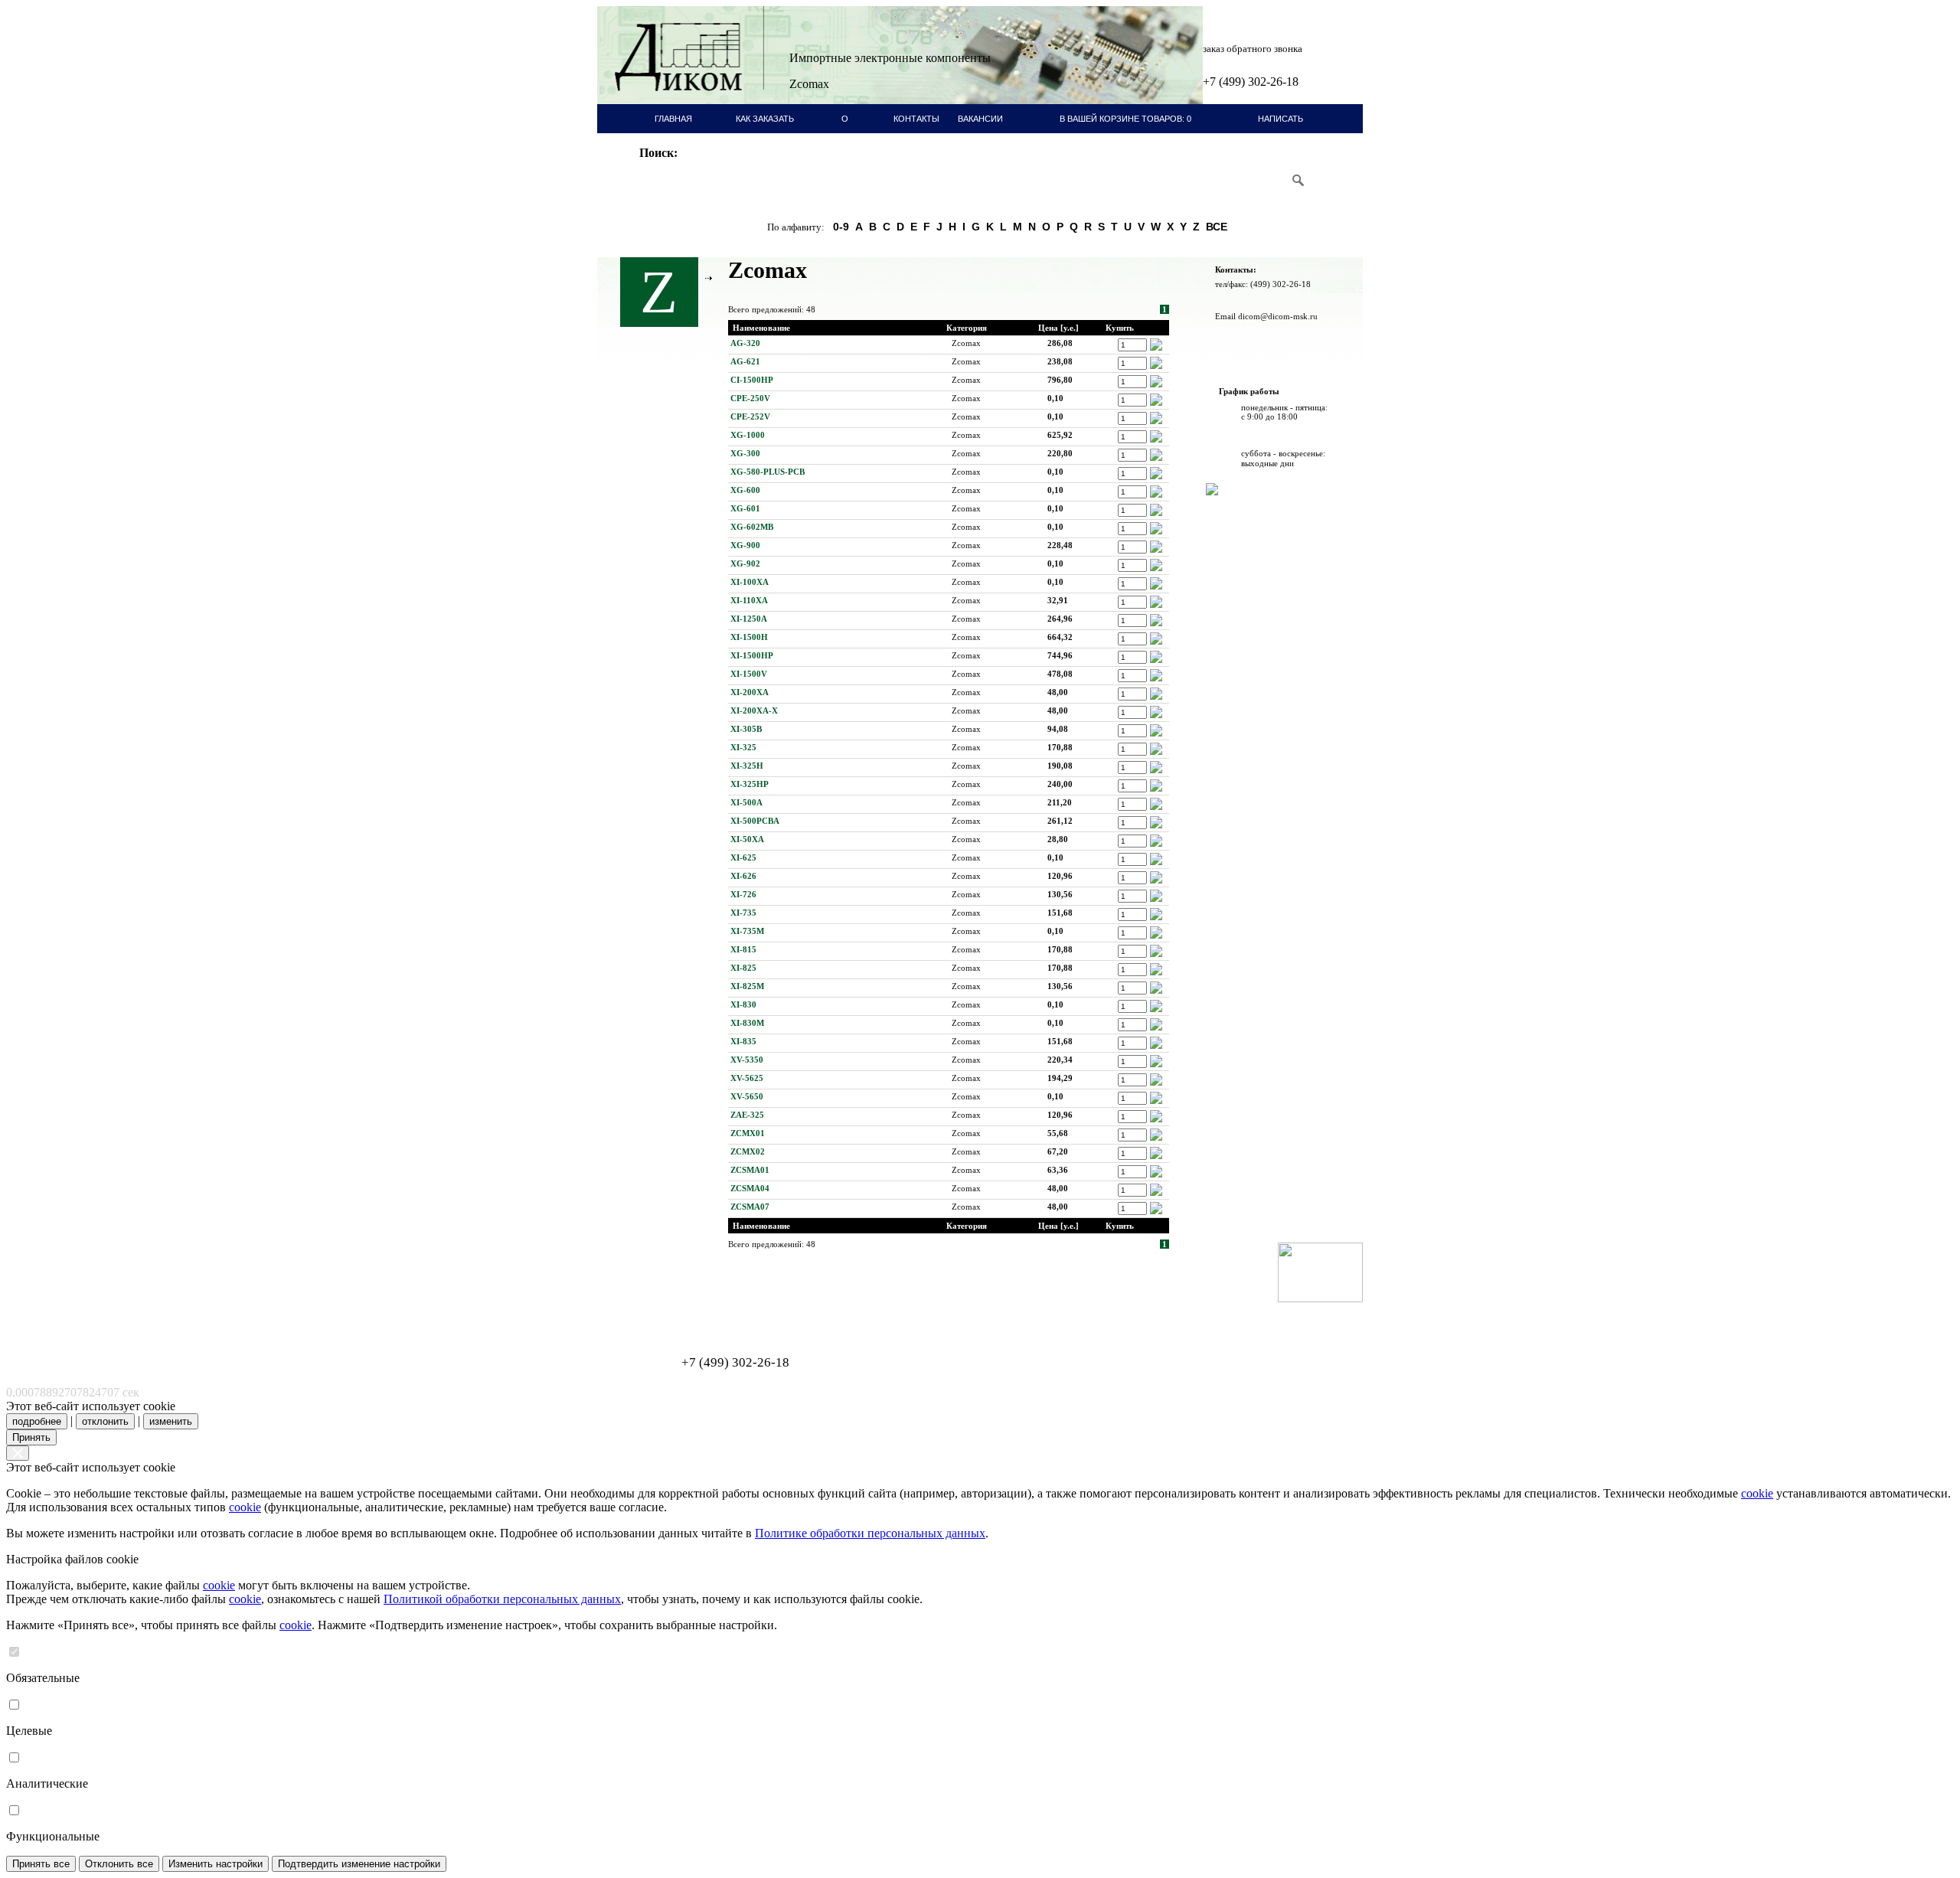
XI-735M (747, 931)
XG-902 (745, 563)
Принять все (41, 1864)
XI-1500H (749, 637)
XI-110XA (749, 600)
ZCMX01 (748, 1133)
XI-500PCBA (755, 821)
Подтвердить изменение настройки (359, 1864)
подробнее (37, 1421)
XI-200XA (750, 692)
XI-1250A (749, 619)
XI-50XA (747, 839)
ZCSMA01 (750, 1170)
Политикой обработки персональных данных (502, 1599)
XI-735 (743, 913)
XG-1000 (748, 435)
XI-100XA (750, 582)
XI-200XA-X (754, 710)
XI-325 (743, 747)
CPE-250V (750, 398)
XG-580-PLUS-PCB (768, 472)
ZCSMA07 (750, 1207)
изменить (171, 1421)
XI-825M (747, 986)
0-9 (841, 227)
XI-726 (743, 894)
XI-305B (746, 729)
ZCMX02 (748, 1151)
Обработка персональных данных (674, 1306)
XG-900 (745, 545)
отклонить (105, 1421)
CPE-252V (750, 416)
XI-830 (743, 1004)
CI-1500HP (752, 380)
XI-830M (747, 1023)
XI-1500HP (752, 655)
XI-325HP (750, 784)
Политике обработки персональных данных (870, 1533)
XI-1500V (749, 674)
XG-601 (745, 508)
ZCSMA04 (750, 1188)
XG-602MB (752, 527)
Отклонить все (119, 1864)
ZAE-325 (747, 1115)
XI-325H (747, 766)
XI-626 (743, 876)
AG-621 (745, 361)
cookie (1757, 1493)
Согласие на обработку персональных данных (693, 1315)
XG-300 (745, 453)
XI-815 (743, 949)
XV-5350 (747, 1060)
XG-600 (745, 490)
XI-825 (743, 968)
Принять (31, 1437)
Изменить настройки (216, 1864)
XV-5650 (747, 1096)
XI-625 (743, 857)
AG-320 (745, 343)
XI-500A (746, 802)
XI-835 (743, 1041)
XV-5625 (747, 1078)
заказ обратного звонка (1253, 49)
